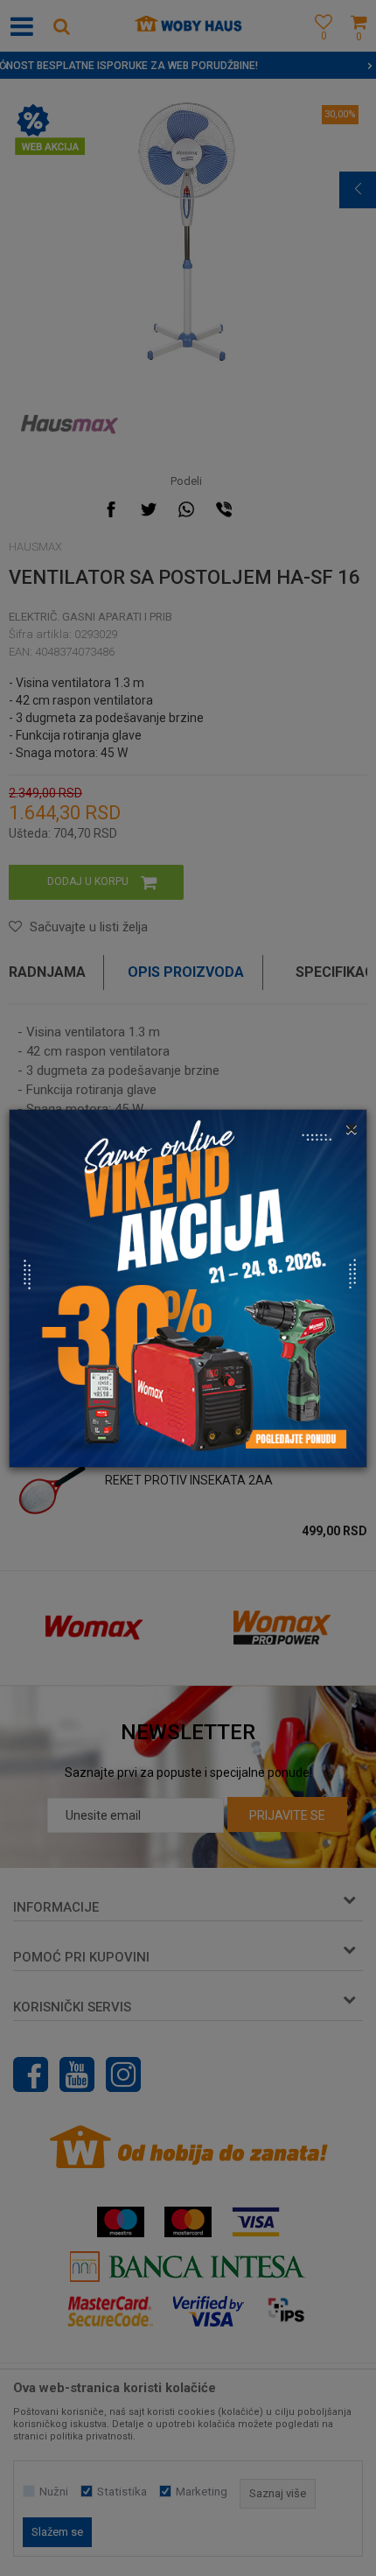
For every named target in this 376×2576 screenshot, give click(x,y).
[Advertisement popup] (188, 1287)
